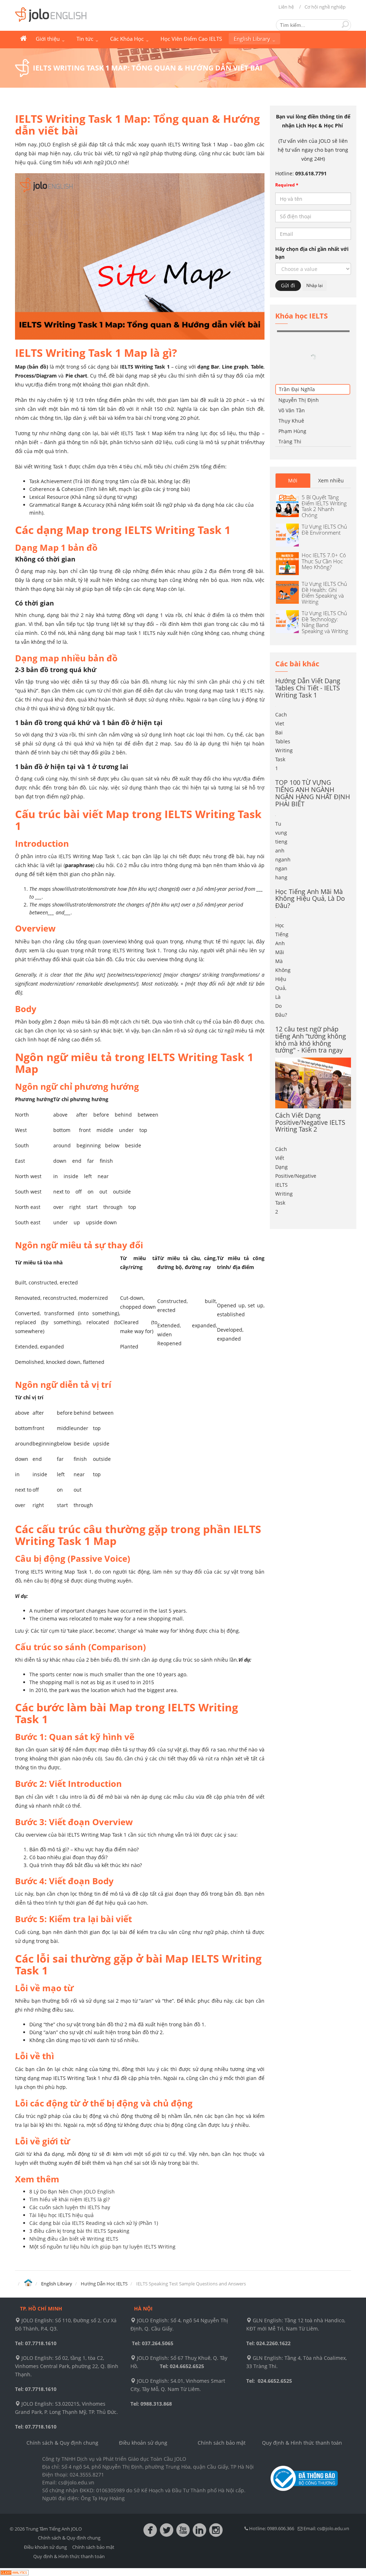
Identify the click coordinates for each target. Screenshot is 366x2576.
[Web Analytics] (14, 2572)
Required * (287, 185)
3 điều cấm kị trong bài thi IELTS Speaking (79, 2231)
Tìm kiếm (345, 24)
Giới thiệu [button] (48, 39)
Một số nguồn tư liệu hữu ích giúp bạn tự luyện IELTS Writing (102, 2247)
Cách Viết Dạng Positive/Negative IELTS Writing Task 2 (310, 1078)
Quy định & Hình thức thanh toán (302, 2443)
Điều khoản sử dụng (143, 2443)
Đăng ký (335, 331)
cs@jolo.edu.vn (333, 2528)
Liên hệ (286, 7)
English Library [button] (253, 39)
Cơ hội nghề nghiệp (325, 7)
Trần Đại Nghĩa (297, 345)
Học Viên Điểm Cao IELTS (191, 39)
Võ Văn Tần (292, 366)
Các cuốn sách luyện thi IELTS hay (70, 2207)
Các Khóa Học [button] (128, 39)
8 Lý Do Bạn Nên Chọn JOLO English (72, 2191)
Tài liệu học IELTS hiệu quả (61, 2215)
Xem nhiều (331, 436)
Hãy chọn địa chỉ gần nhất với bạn (312, 253)
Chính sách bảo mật (222, 2443)
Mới (293, 436)
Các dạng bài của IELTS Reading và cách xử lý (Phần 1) (94, 2223)
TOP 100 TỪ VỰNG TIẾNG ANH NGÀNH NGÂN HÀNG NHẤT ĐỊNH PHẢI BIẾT (313, 749)
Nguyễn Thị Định (299, 356)
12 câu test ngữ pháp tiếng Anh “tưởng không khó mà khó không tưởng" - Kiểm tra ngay (311, 995)
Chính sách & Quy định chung (62, 2443)
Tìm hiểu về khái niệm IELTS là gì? (70, 2199)
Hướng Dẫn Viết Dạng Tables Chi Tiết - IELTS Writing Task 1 (308, 643)
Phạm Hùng (292, 387)
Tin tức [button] (86, 39)
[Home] (28, 2283)
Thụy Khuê (291, 376)
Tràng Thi (290, 397)
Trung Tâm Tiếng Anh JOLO (23, 39)
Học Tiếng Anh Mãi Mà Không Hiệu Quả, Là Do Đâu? (310, 854)
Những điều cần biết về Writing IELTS (74, 2239)
